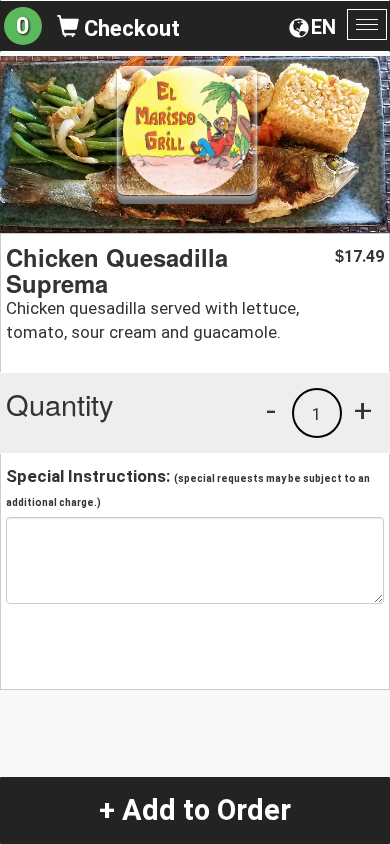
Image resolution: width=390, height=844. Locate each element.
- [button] (271, 410)
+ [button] (363, 410)
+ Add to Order (195, 810)
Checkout (129, 28)
